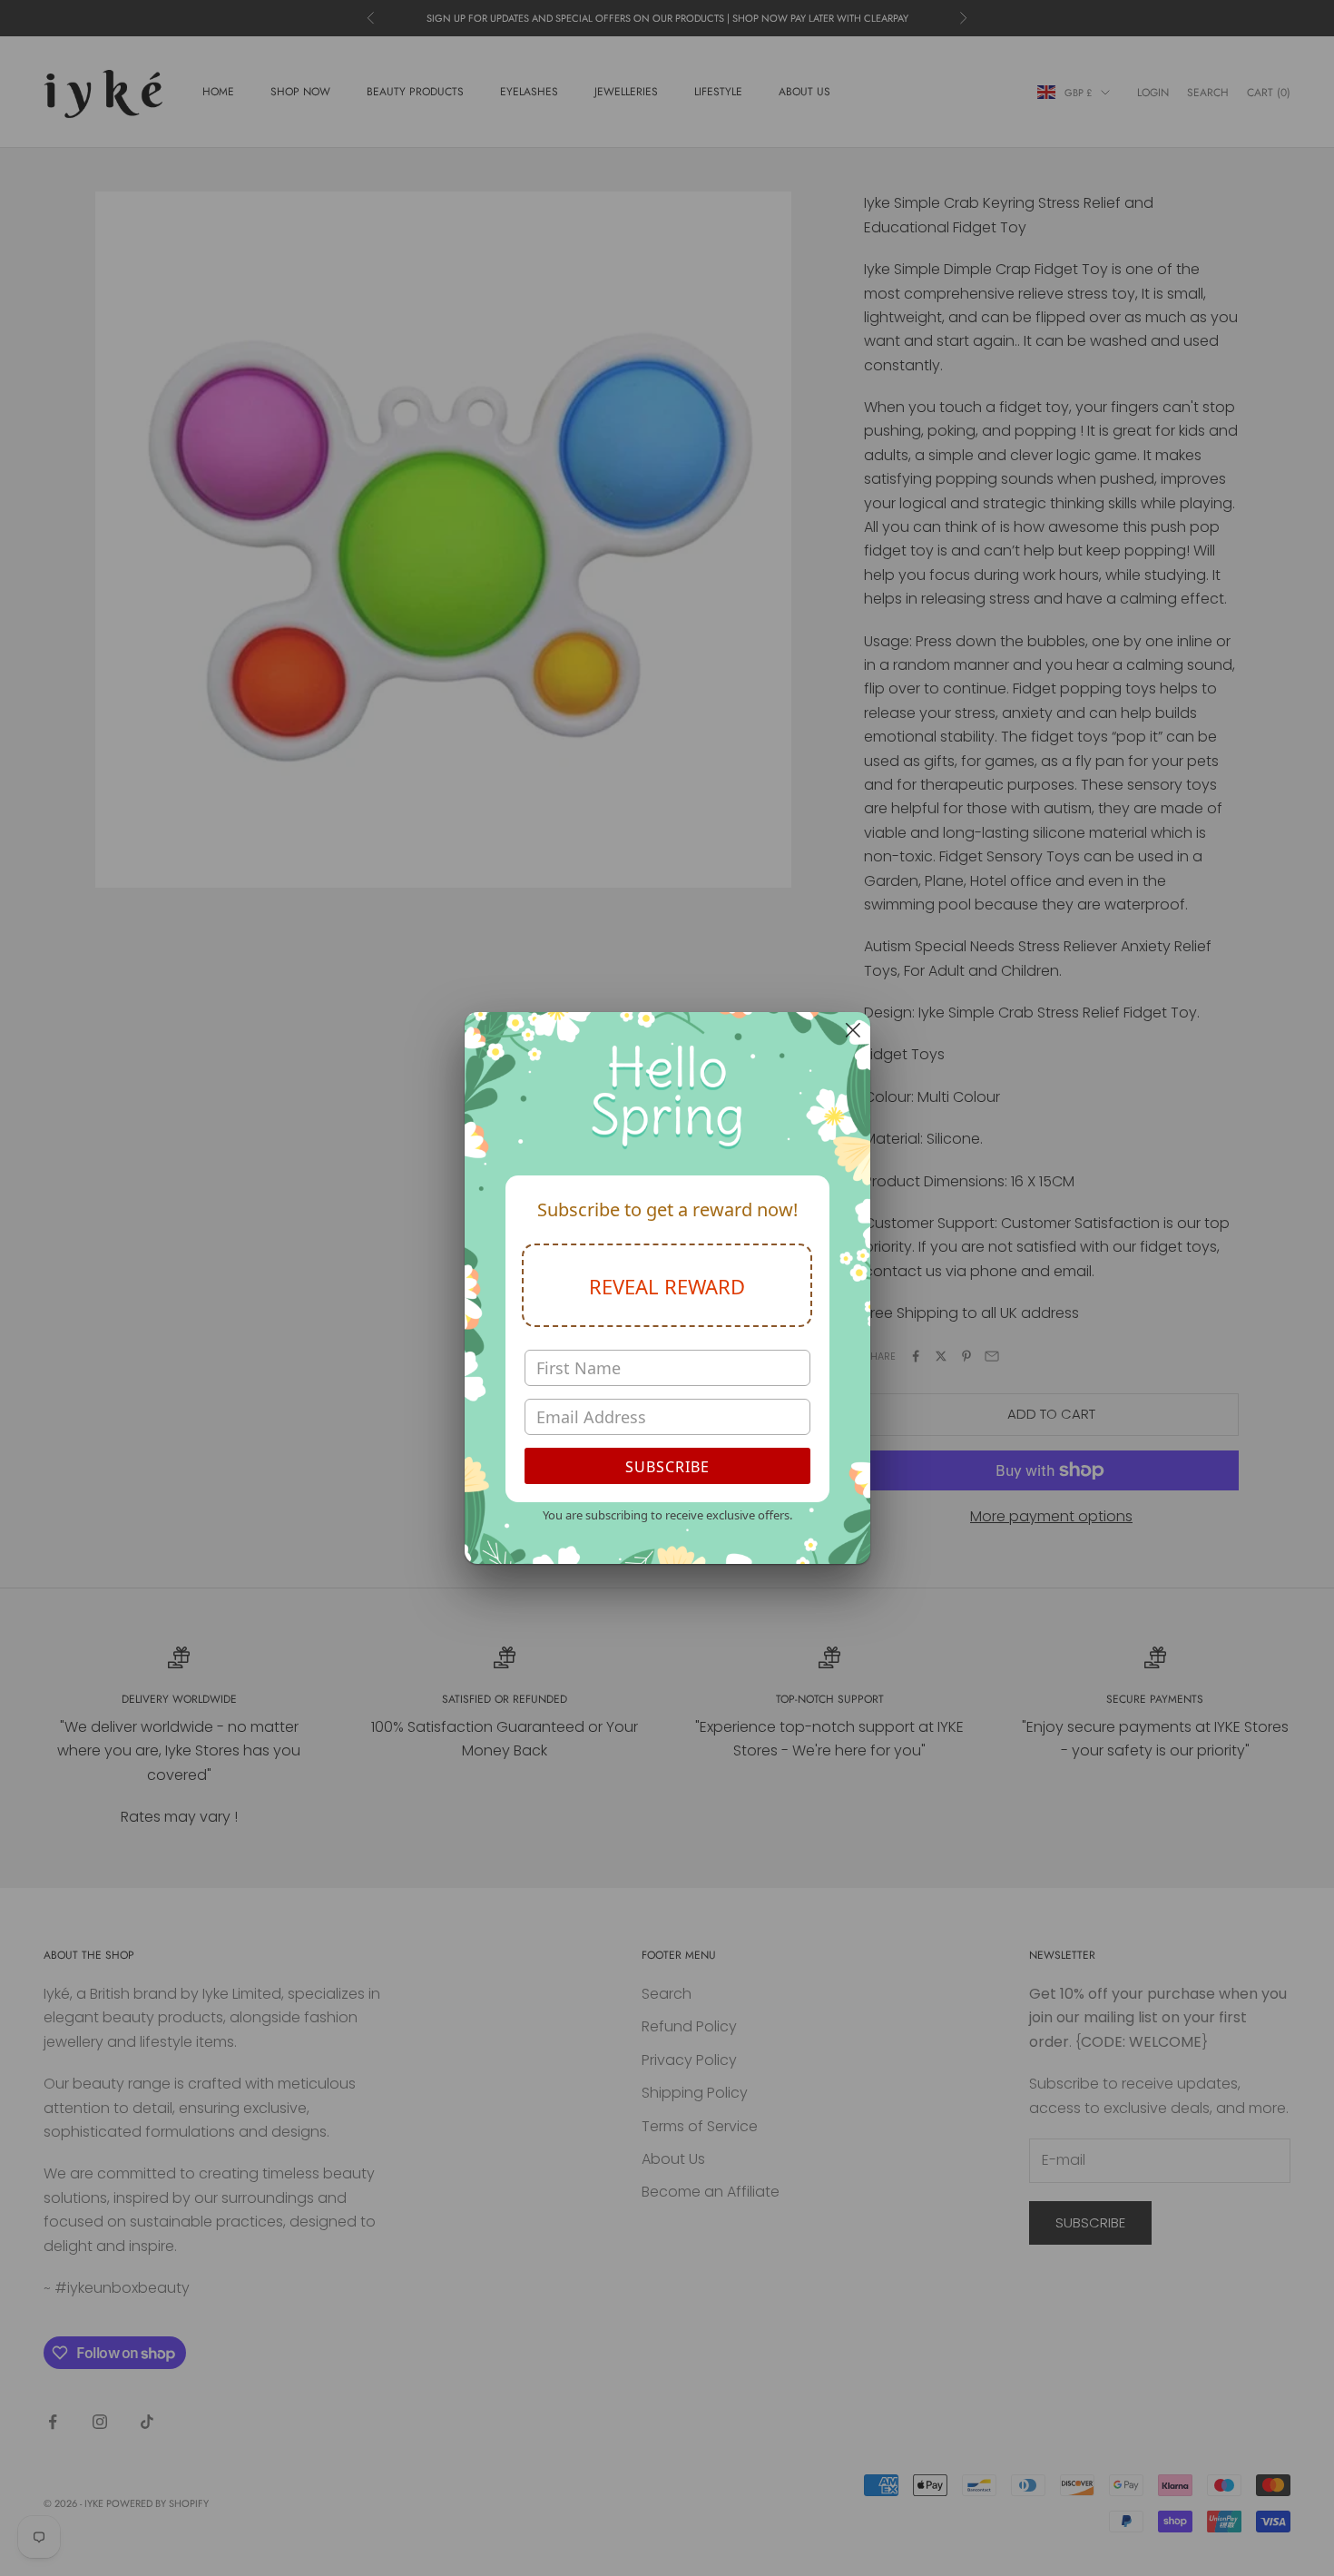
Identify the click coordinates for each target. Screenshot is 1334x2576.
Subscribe (667, 1467)
